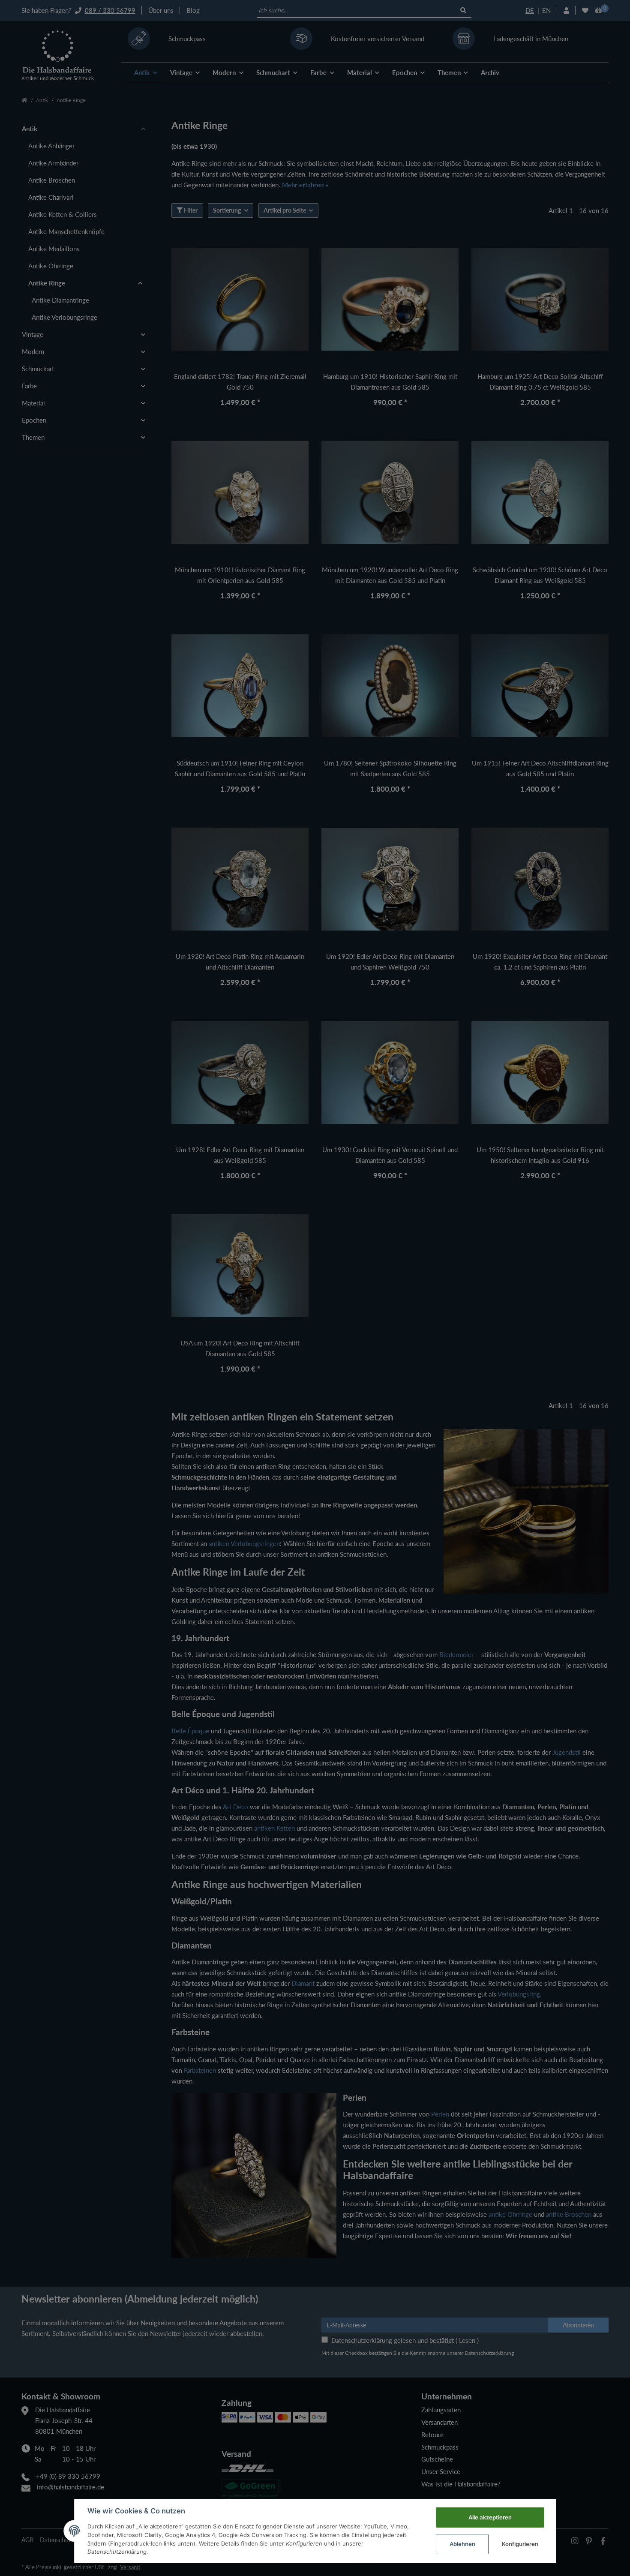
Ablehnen (462, 2544)
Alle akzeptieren (490, 2517)
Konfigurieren (520, 2544)
